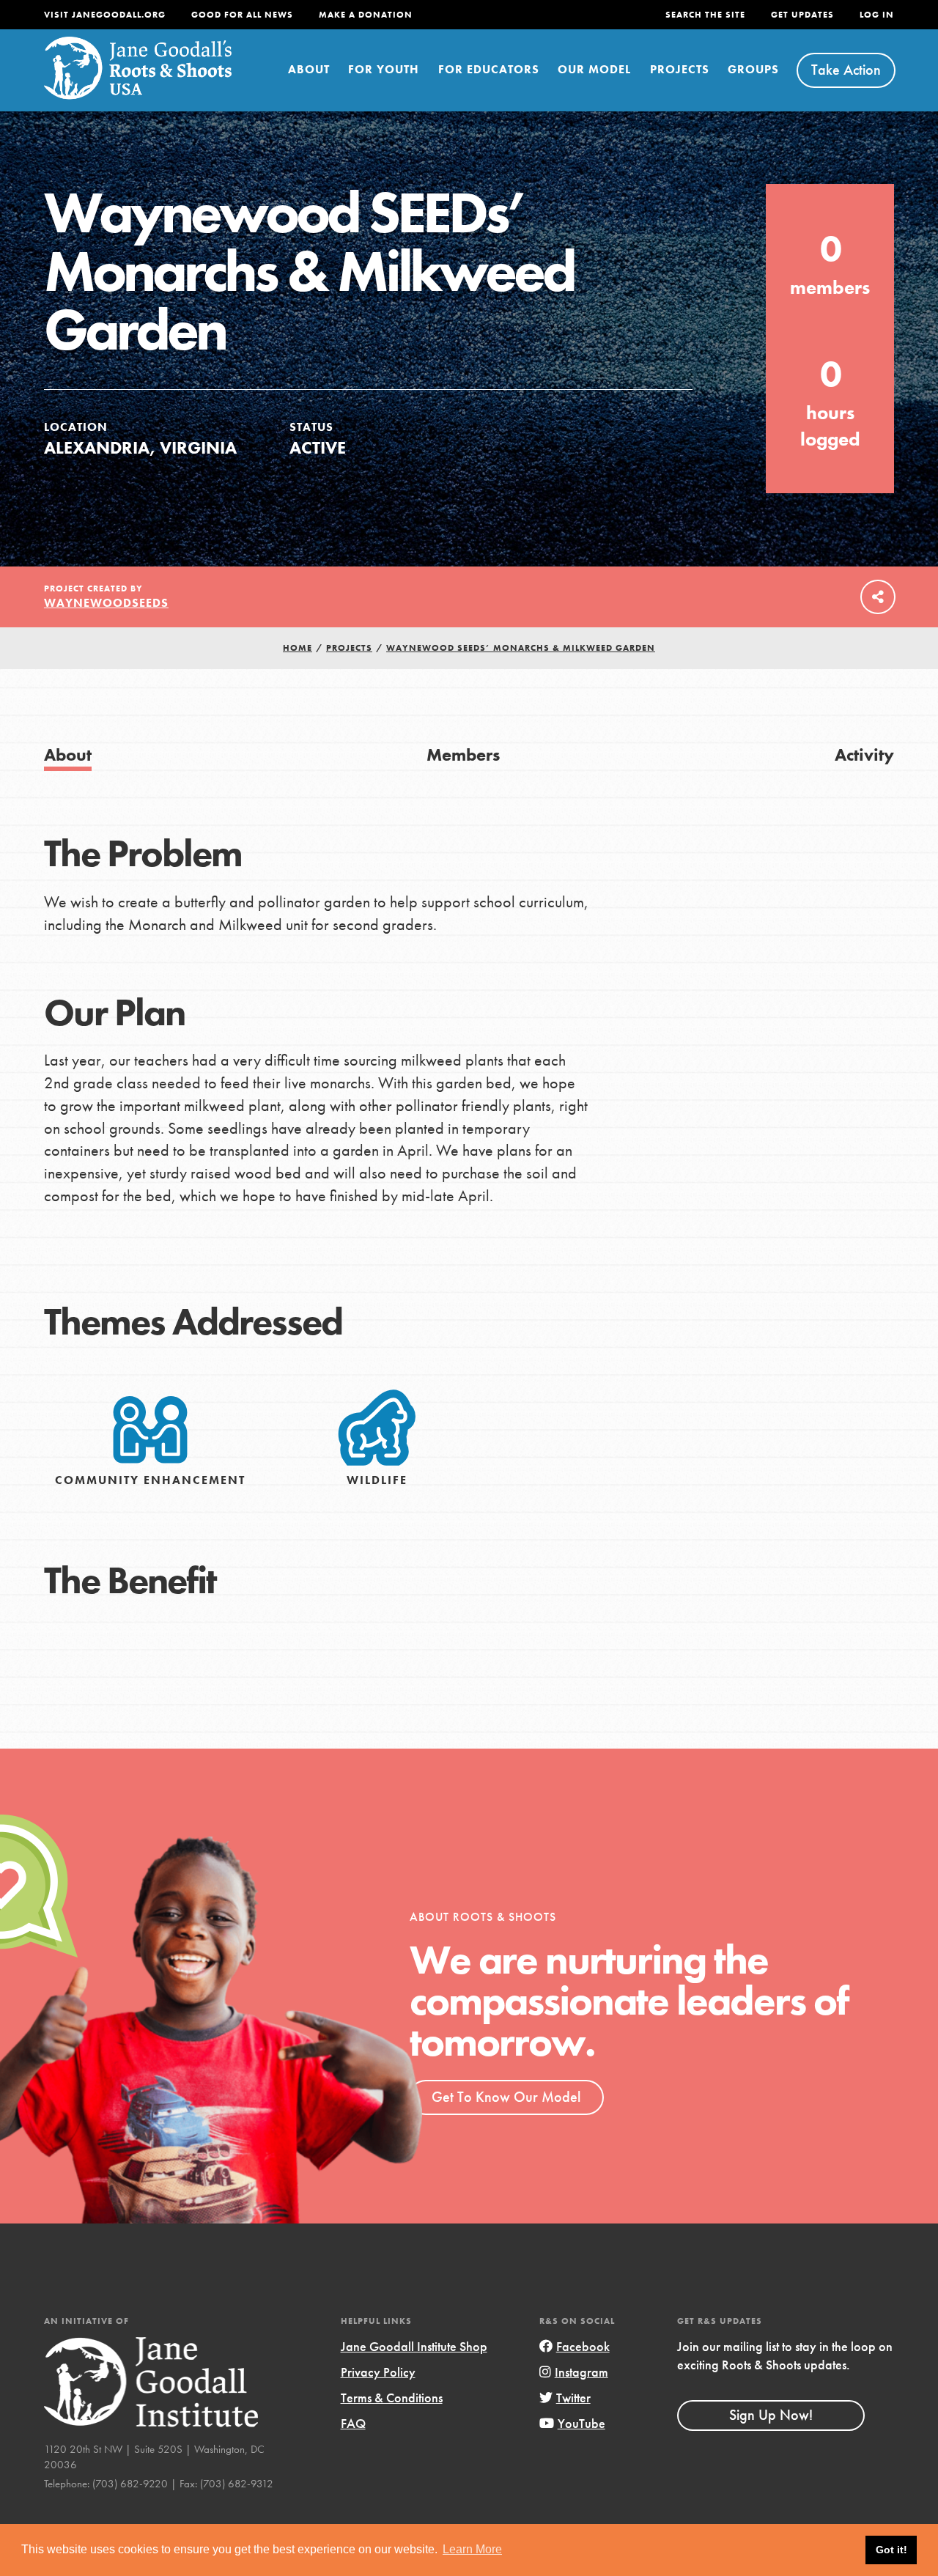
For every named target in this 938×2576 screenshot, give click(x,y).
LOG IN (877, 15)
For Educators (489, 69)
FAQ (353, 2423)
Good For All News (242, 15)
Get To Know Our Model (506, 2097)
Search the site (705, 15)
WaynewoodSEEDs (106, 603)
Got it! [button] (891, 2550)
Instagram (581, 2372)
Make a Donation (366, 15)
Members (463, 754)
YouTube (581, 2423)
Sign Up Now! (771, 2415)
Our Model (594, 69)
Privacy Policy (378, 2372)
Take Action (846, 70)
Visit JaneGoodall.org (105, 15)
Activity (864, 754)
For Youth (384, 69)
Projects (680, 69)
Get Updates (802, 15)
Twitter (573, 2398)
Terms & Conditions (392, 2398)
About (309, 69)
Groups (753, 69)
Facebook (583, 2346)
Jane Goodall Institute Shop (414, 2346)
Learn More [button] (472, 2549)
